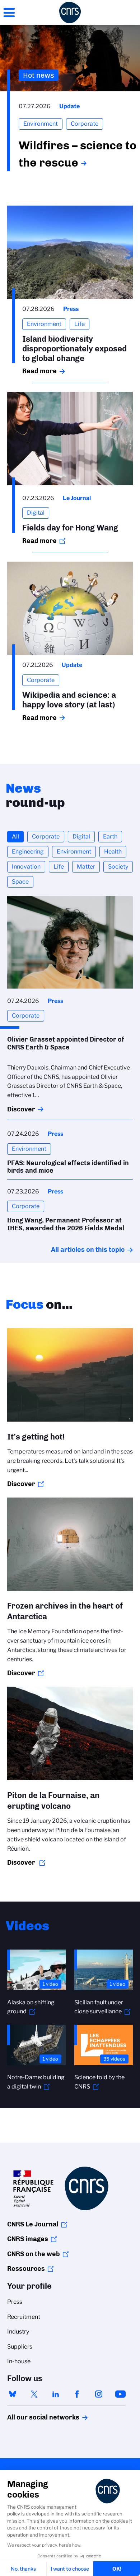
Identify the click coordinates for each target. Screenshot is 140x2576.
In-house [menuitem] (19, 2361)
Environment (74, 852)
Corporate (46, 837)
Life (59, 867)
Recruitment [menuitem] (24, 2317)
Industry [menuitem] (18, 2332)
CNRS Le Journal (33, 2224)
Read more (39, 371)
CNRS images (28, 2239)
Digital (81, 837)
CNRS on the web (34, 2254)
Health (113, 852)
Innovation (26, 867)
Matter (86, 867)
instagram (99, 2394)
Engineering (28, 852)
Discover (21, 1109)
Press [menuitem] (15, 2302)
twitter (34, 2394)
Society (118, 867)
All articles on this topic (88, 1250)
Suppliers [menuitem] (20, 2347)
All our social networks (36, 2417)
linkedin (56, 2394)
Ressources (26, 2269)
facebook (77, 2394)
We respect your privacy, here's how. (44, 2545)
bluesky (13, 2394)
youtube (120, 2394)
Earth (110, 837)
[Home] (70, 13)
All (15, 837)
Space (20, 882)
